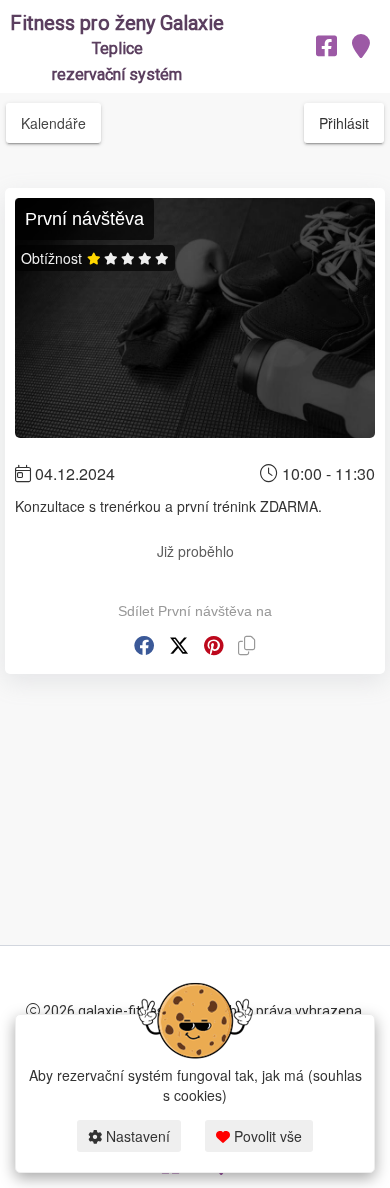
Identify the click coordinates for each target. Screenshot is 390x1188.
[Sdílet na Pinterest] (213, 645)
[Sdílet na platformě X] (179, 645)
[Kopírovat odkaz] (247, 645)
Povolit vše (266, 1136)
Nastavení (136, 1136)
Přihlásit (344, 123)
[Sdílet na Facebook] (144, 645)
